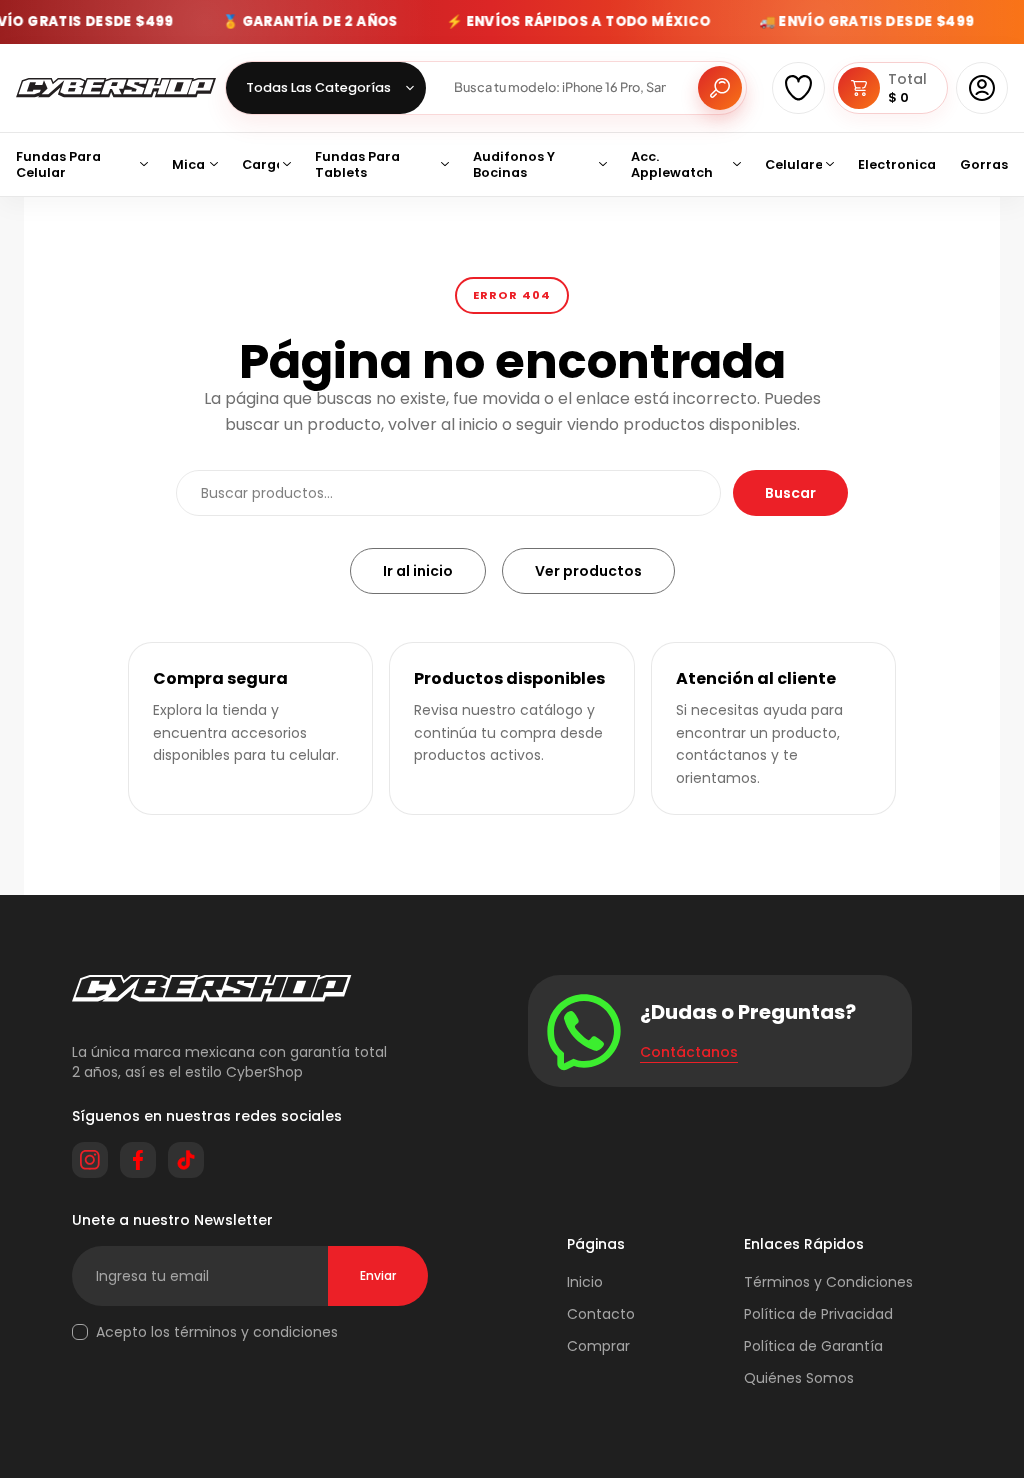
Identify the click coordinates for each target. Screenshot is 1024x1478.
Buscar (790, 493)
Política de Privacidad (818, 1314)
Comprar (598, 1346)
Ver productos (588, 571)
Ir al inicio (418, 571)
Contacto (601, 1314)
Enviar (378, 1275)
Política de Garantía (813, 1346)
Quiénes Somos (799, 1378)
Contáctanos (689, 1052)
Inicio (585, 1282)
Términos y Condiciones (828, 1282)
